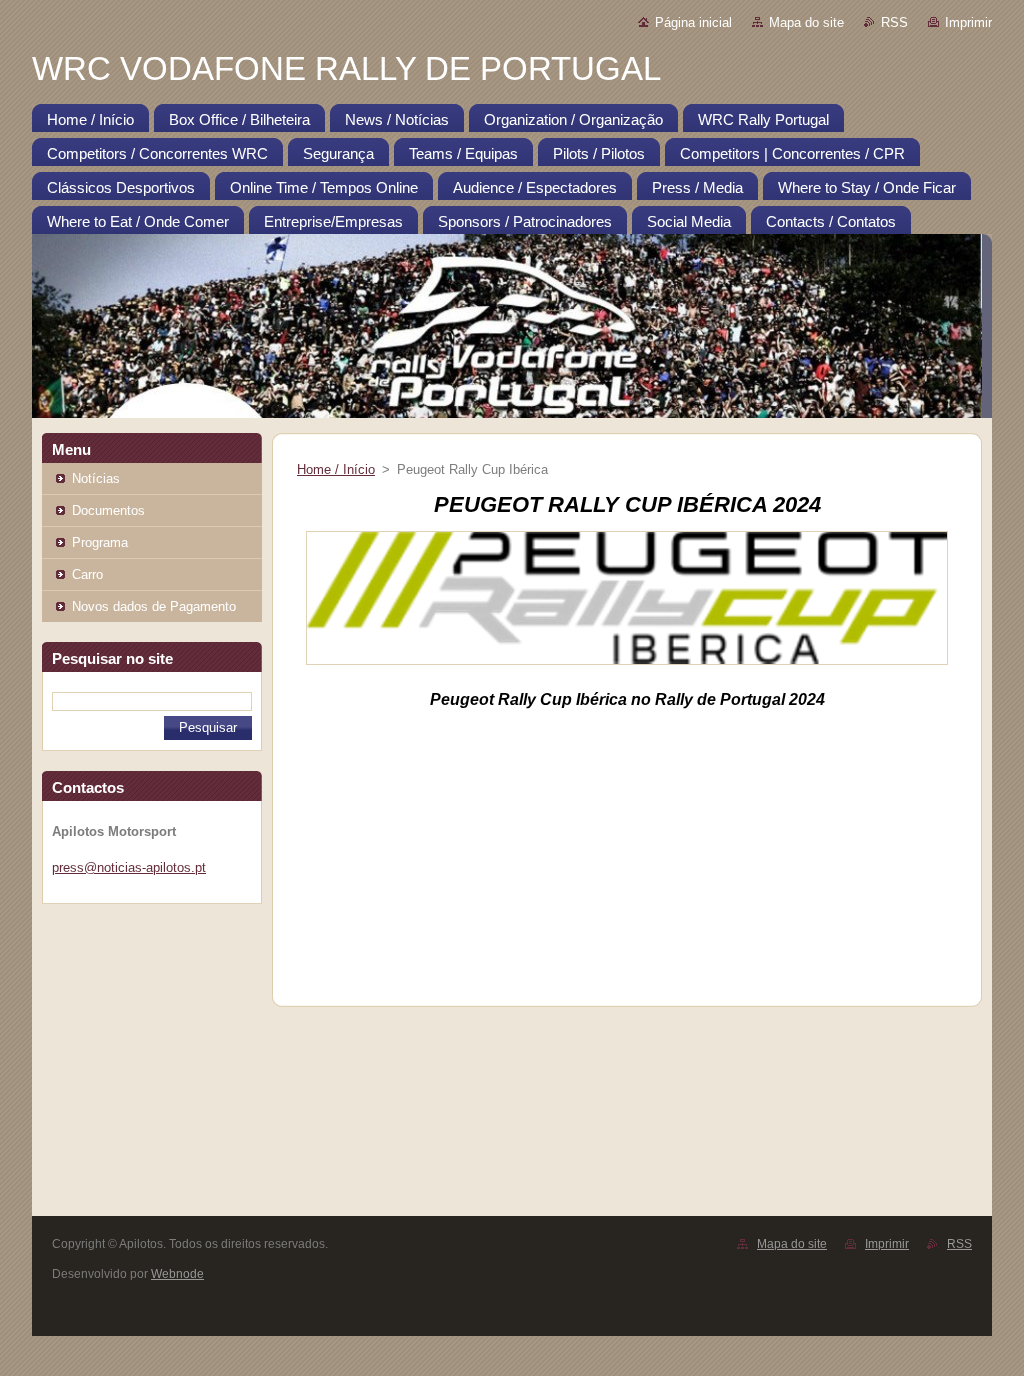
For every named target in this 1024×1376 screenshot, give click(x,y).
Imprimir (968, 22)
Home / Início (336, 469)
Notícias (96, 478)
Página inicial (693, 22)
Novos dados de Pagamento (154, 606)
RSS (894, 22)
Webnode (177, 1274)
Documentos (108, 510)
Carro (87, 574)
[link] (720, 699)
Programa (100, 542)
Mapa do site (806, 22)
